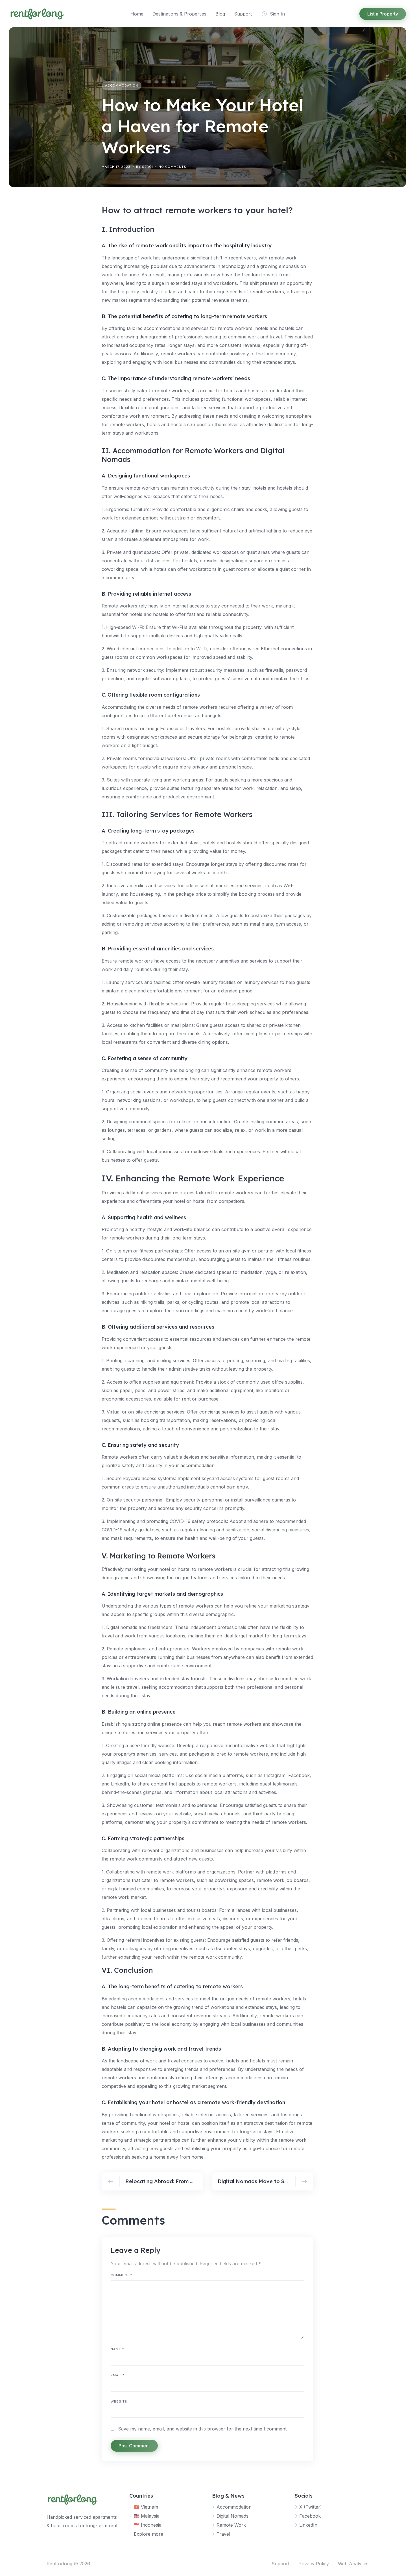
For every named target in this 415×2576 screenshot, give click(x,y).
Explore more (148, 2534)
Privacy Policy (314, 2564)
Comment (121, 2275)
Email (118, 2375)
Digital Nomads (232, 2516)
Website (119, 2401)
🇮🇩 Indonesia (148, 2525)
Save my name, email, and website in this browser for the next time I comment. (203, 2429)
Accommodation (122, 85)
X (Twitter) (311, 2507)
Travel (223, 2534)
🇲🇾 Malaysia (147, 2516)
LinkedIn (308, 2525)
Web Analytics (353, 2564)
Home (137, 14)
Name (117, 2349)
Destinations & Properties (179, 14)
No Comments (172, 167)
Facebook (310, 2516)
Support (243, 14)
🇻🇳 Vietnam (146, 2507)
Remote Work (231, 2525)
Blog (220, 14)
